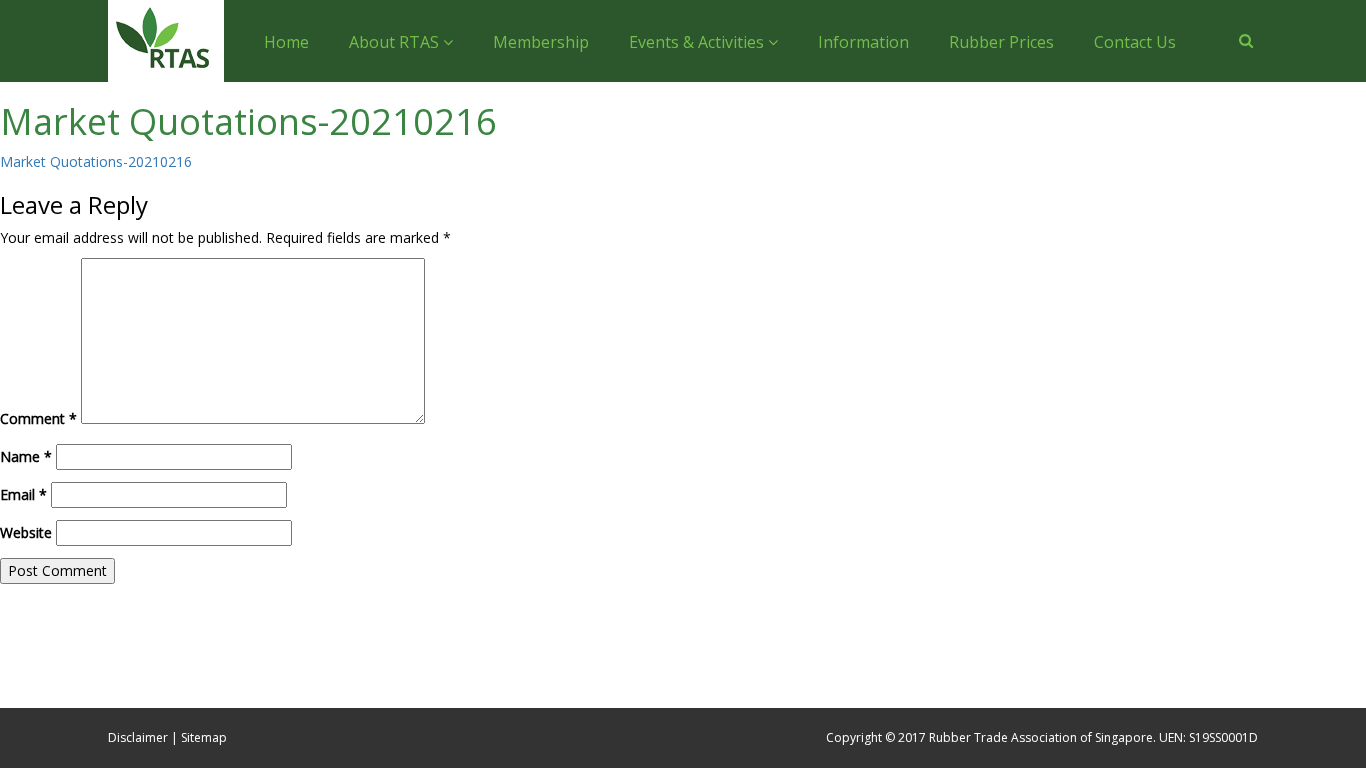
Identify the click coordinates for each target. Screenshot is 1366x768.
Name (26, 456)
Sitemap (204, 737)
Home (286, 42)
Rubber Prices (1001, 42)
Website (26, 532)
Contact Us (1135, 42)
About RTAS (396, 42)
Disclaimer (138, 737)
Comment (38, 418)
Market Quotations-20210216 (96, 161)
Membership (541, 42)
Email (23, 494)
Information (863, 42)
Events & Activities (698, 42)
